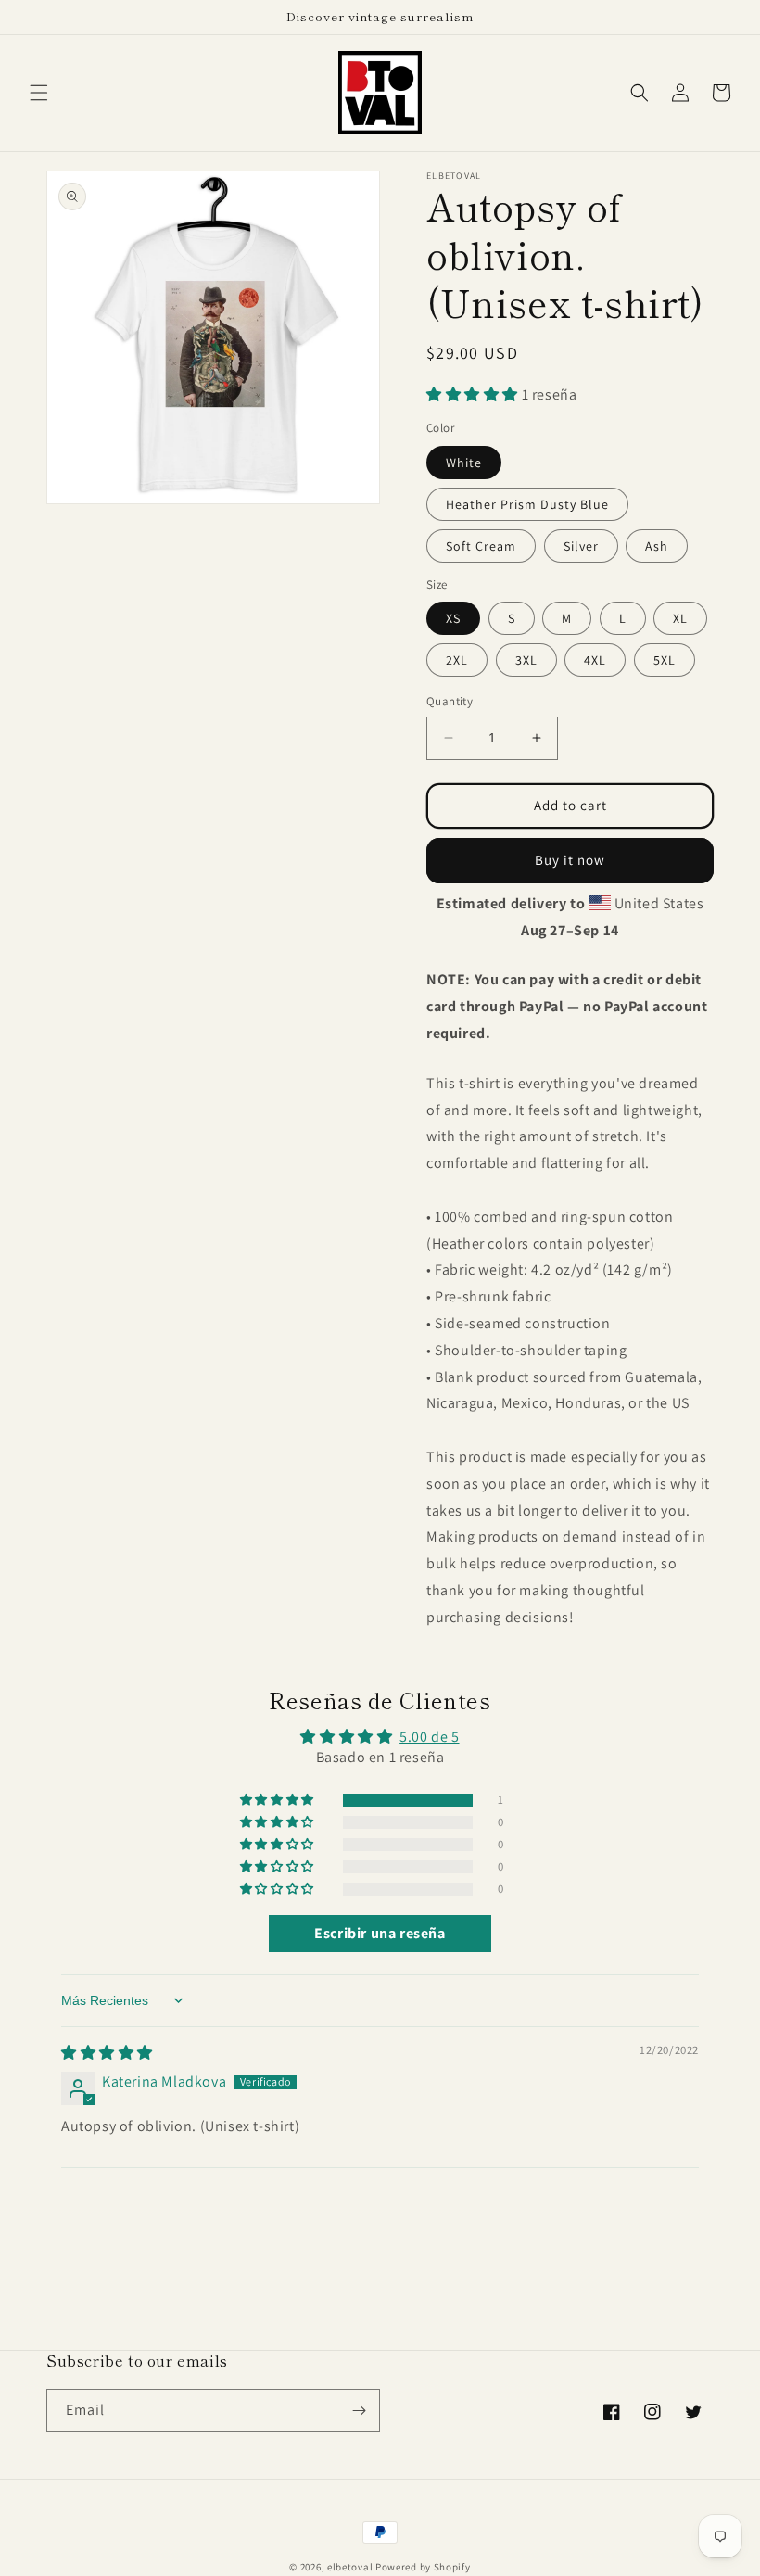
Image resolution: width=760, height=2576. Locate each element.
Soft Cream (481, 546)
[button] (39, 93)
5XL (665, 660)
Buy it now (570, 860)
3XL (526, 660)
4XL (595, 660)
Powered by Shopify (423, 2567)
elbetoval (350, 2567)
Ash (657, 546)
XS (453, 618)
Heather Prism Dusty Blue (527, 504)
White (464, 463)
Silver (581, 546)
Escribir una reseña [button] (380, 1933)
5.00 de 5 (429, 1737)
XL (680, 618)
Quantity (450, 701)
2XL (457, 660)
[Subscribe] (359, 2411)
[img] (107, 2053)
